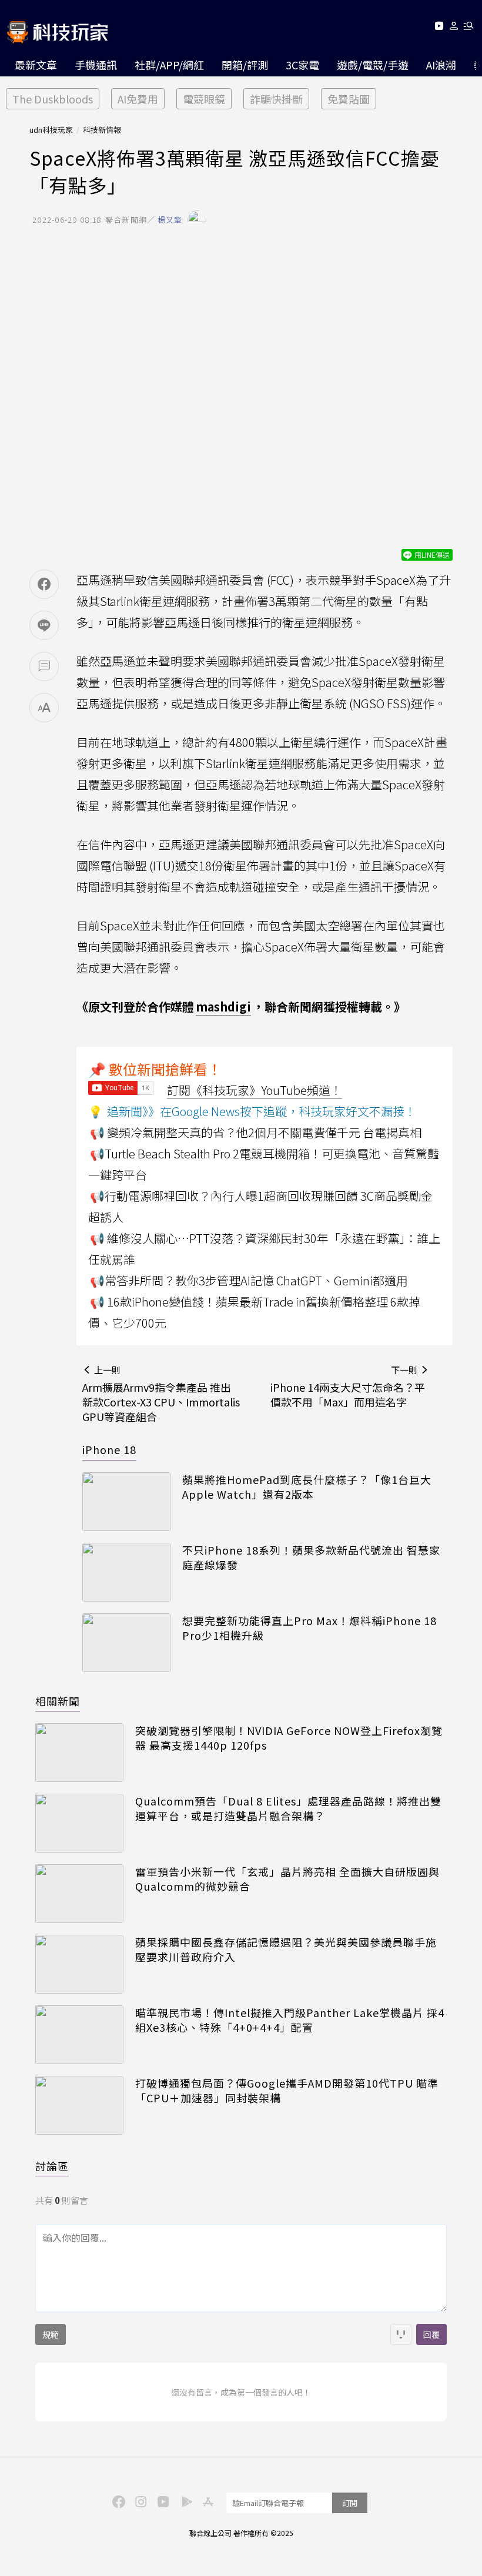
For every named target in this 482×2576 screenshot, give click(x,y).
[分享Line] (44, 625)
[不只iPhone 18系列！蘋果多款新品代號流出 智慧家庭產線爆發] (126, 1572)
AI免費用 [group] (138, 99)
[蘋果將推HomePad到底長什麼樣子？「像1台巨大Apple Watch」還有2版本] (126, 1502)
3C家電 (302, 65)
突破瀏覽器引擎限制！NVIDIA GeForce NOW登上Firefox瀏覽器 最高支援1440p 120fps (289, 1738)
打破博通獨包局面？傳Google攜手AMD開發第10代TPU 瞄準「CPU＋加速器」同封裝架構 (287, 2091)
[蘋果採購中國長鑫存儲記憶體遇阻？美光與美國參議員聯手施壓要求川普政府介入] (79, 1964)
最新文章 (36, 65)
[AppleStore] (206, 2501)
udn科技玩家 (51, 130)
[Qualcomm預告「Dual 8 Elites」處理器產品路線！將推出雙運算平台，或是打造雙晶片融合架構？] (79, 1823)
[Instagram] (139, 2501)
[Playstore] (184, 2501)
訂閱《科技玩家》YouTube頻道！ (255, 1090)
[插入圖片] (401, 2334)
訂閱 (350, 2503)
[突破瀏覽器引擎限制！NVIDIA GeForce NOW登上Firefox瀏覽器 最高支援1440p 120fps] (79, 1753)
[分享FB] (44, 584)
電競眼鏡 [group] (204, 99)
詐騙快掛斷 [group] (276, 99)
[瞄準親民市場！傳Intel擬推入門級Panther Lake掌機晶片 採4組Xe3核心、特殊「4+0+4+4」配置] (79, 2035)
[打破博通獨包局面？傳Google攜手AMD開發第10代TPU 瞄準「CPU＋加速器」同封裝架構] (79, 2105)
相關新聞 (58, 1701)
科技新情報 (102, 130)
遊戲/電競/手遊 (373, 65)
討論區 (52, 2166)
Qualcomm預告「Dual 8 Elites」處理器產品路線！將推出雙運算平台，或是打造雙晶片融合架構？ (288, 1808)
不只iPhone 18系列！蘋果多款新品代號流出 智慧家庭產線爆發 (311, 1557)
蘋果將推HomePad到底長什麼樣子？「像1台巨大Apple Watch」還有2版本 (307, 1487)
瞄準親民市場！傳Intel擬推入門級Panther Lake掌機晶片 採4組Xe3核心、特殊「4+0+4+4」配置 (290, 2020)
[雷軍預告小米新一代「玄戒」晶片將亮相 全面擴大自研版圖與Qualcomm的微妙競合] (79, 1894)
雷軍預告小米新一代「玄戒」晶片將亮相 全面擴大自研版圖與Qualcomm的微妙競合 (287, 1879)
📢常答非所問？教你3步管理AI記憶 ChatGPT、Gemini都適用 (249, 1280)
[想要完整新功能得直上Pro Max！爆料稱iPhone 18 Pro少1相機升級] (126, 1643)
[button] (454, 28)
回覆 (431, 2334)
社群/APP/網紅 (169, 65)
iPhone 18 (109, 1449)
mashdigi (223, 1006)
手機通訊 (96, 65)
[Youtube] (439, 28)
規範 (51, 2334)
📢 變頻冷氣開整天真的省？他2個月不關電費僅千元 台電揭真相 (256, 1132)
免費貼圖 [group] (349, 99)
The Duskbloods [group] (53, 99)
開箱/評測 (245, 65)
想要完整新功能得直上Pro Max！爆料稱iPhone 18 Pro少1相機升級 (309, 1628)
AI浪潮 (441, 65)
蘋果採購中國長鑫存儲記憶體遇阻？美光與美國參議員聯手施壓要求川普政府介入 (286, 1949)
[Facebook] (117, 2501)
